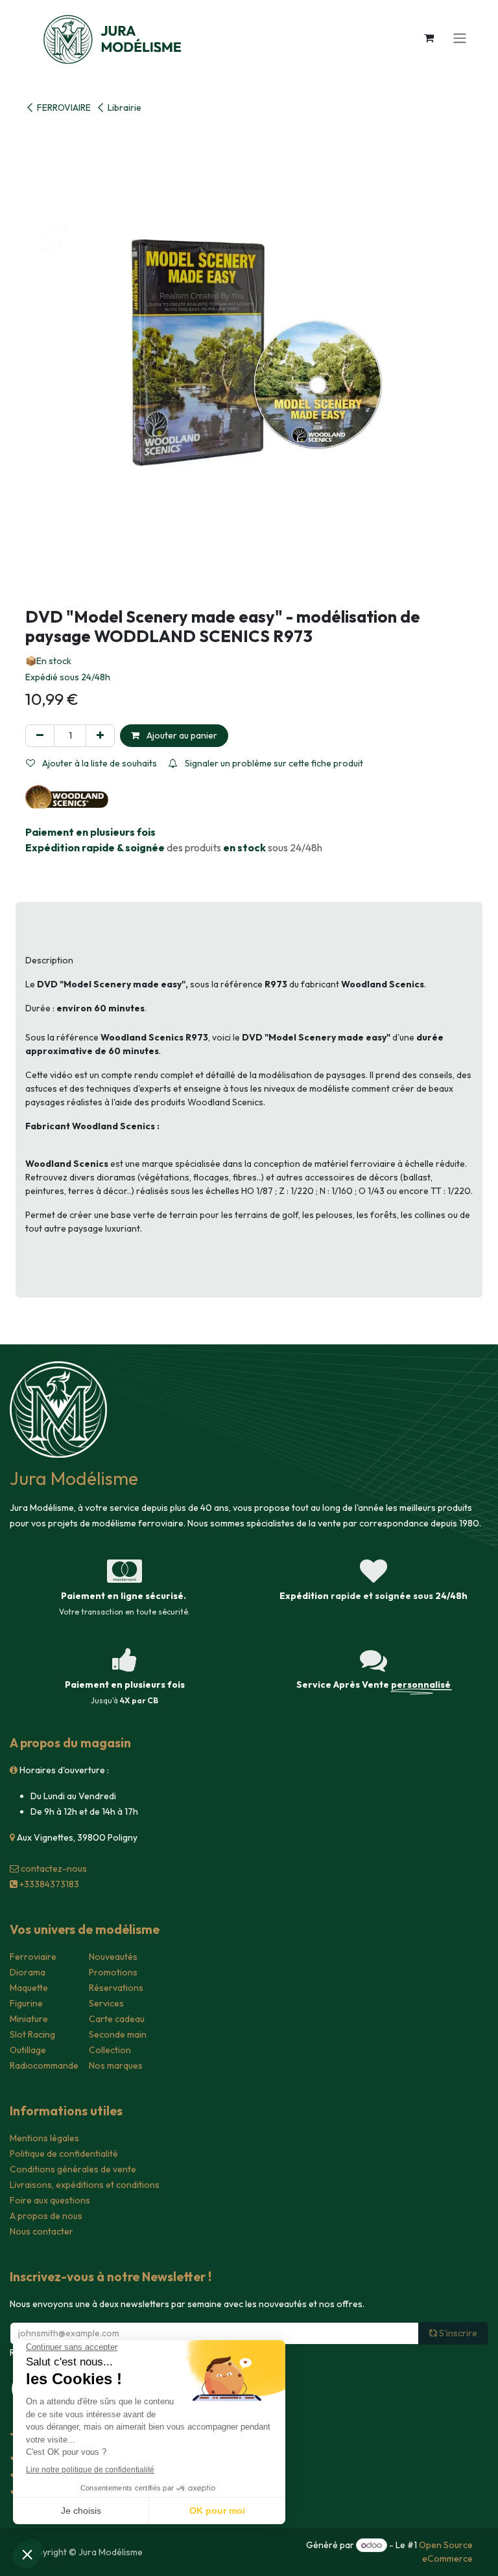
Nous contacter (41, 2231)
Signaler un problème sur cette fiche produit (273, 763)
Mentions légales (44, 2138)
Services (106, 2003)
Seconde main (118, 2034)
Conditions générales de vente (73, 2169)
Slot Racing (32, 2034)
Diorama (28, 1972)
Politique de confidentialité (64, 2154)
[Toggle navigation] (460, 38)
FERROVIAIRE (64, 108)
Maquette (29, 1988)
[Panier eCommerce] (429, 38)
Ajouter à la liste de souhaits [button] (99, 763)
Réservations (116, 1988)
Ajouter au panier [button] (181, 735)
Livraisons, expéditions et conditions (85, 2185)
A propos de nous (46, 2216)
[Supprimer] (40, 736)
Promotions (113, 1972)
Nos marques (116, 2065)
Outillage (28, 2050)
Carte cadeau (117, 2019)
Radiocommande (44, 2065)
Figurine (26, 2003)
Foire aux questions (50, 2200)
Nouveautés (113, 1957)
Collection (110, 2050)
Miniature (29, 2019)
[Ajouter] (100, 736)
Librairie (124, 108)
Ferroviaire (33, 1957)
